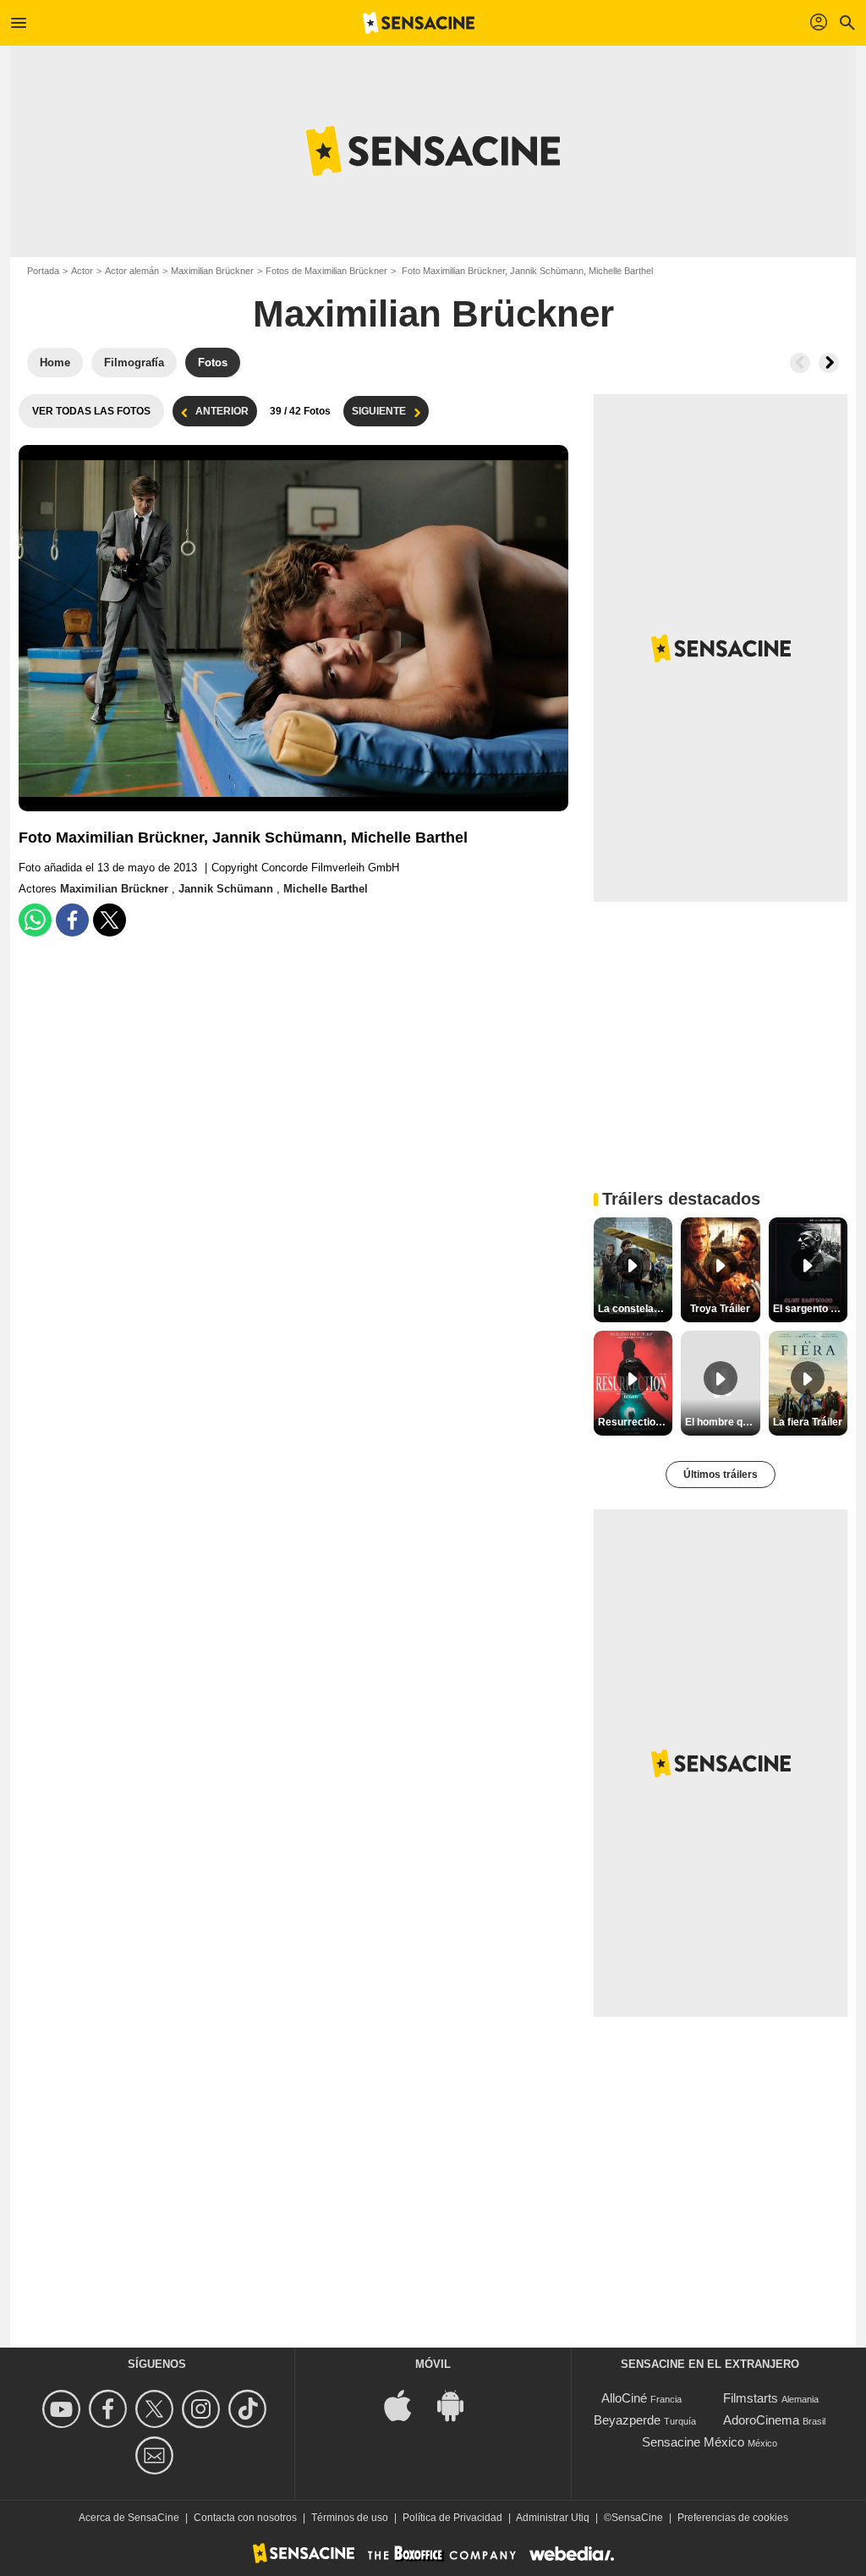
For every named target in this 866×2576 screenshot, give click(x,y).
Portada (43, 271)
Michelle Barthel (326, 889)
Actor (82, 271)
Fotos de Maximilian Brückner (326, 271)
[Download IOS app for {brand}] (407, 2405)
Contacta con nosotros (245, 2518)
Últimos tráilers (721, 1475)
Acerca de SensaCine (129, 2518)
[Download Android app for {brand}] (459, 2405)
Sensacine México (693, 2442)
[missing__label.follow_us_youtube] (64, 2409)
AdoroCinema (761, 2420)
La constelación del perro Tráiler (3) (635, 1309)
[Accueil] (419, 23)
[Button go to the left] (800, 363)
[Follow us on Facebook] (110, 2409)
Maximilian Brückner (212, 271)
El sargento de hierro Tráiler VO (810, 1309)
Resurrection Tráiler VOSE (635, 1422)
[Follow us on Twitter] (157, 2409)
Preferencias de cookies (733, 2518)
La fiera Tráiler (808, 1422)
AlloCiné (624, 2398)
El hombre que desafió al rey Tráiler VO (722, 1422)
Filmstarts (751, 2398)
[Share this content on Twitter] (110, 920)
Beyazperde (627, 2420)
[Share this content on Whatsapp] (35, 920)
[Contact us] (157, 2455)
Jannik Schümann (227, 889)
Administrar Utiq (553, 2518)
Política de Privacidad (452, 2518)
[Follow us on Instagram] (203, 2409)
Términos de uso (350, 2518)
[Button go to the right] (829, 363)
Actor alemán (132, 271)
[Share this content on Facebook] (72, 920)
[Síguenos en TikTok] (250, 2409)
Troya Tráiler (720, 1309)
